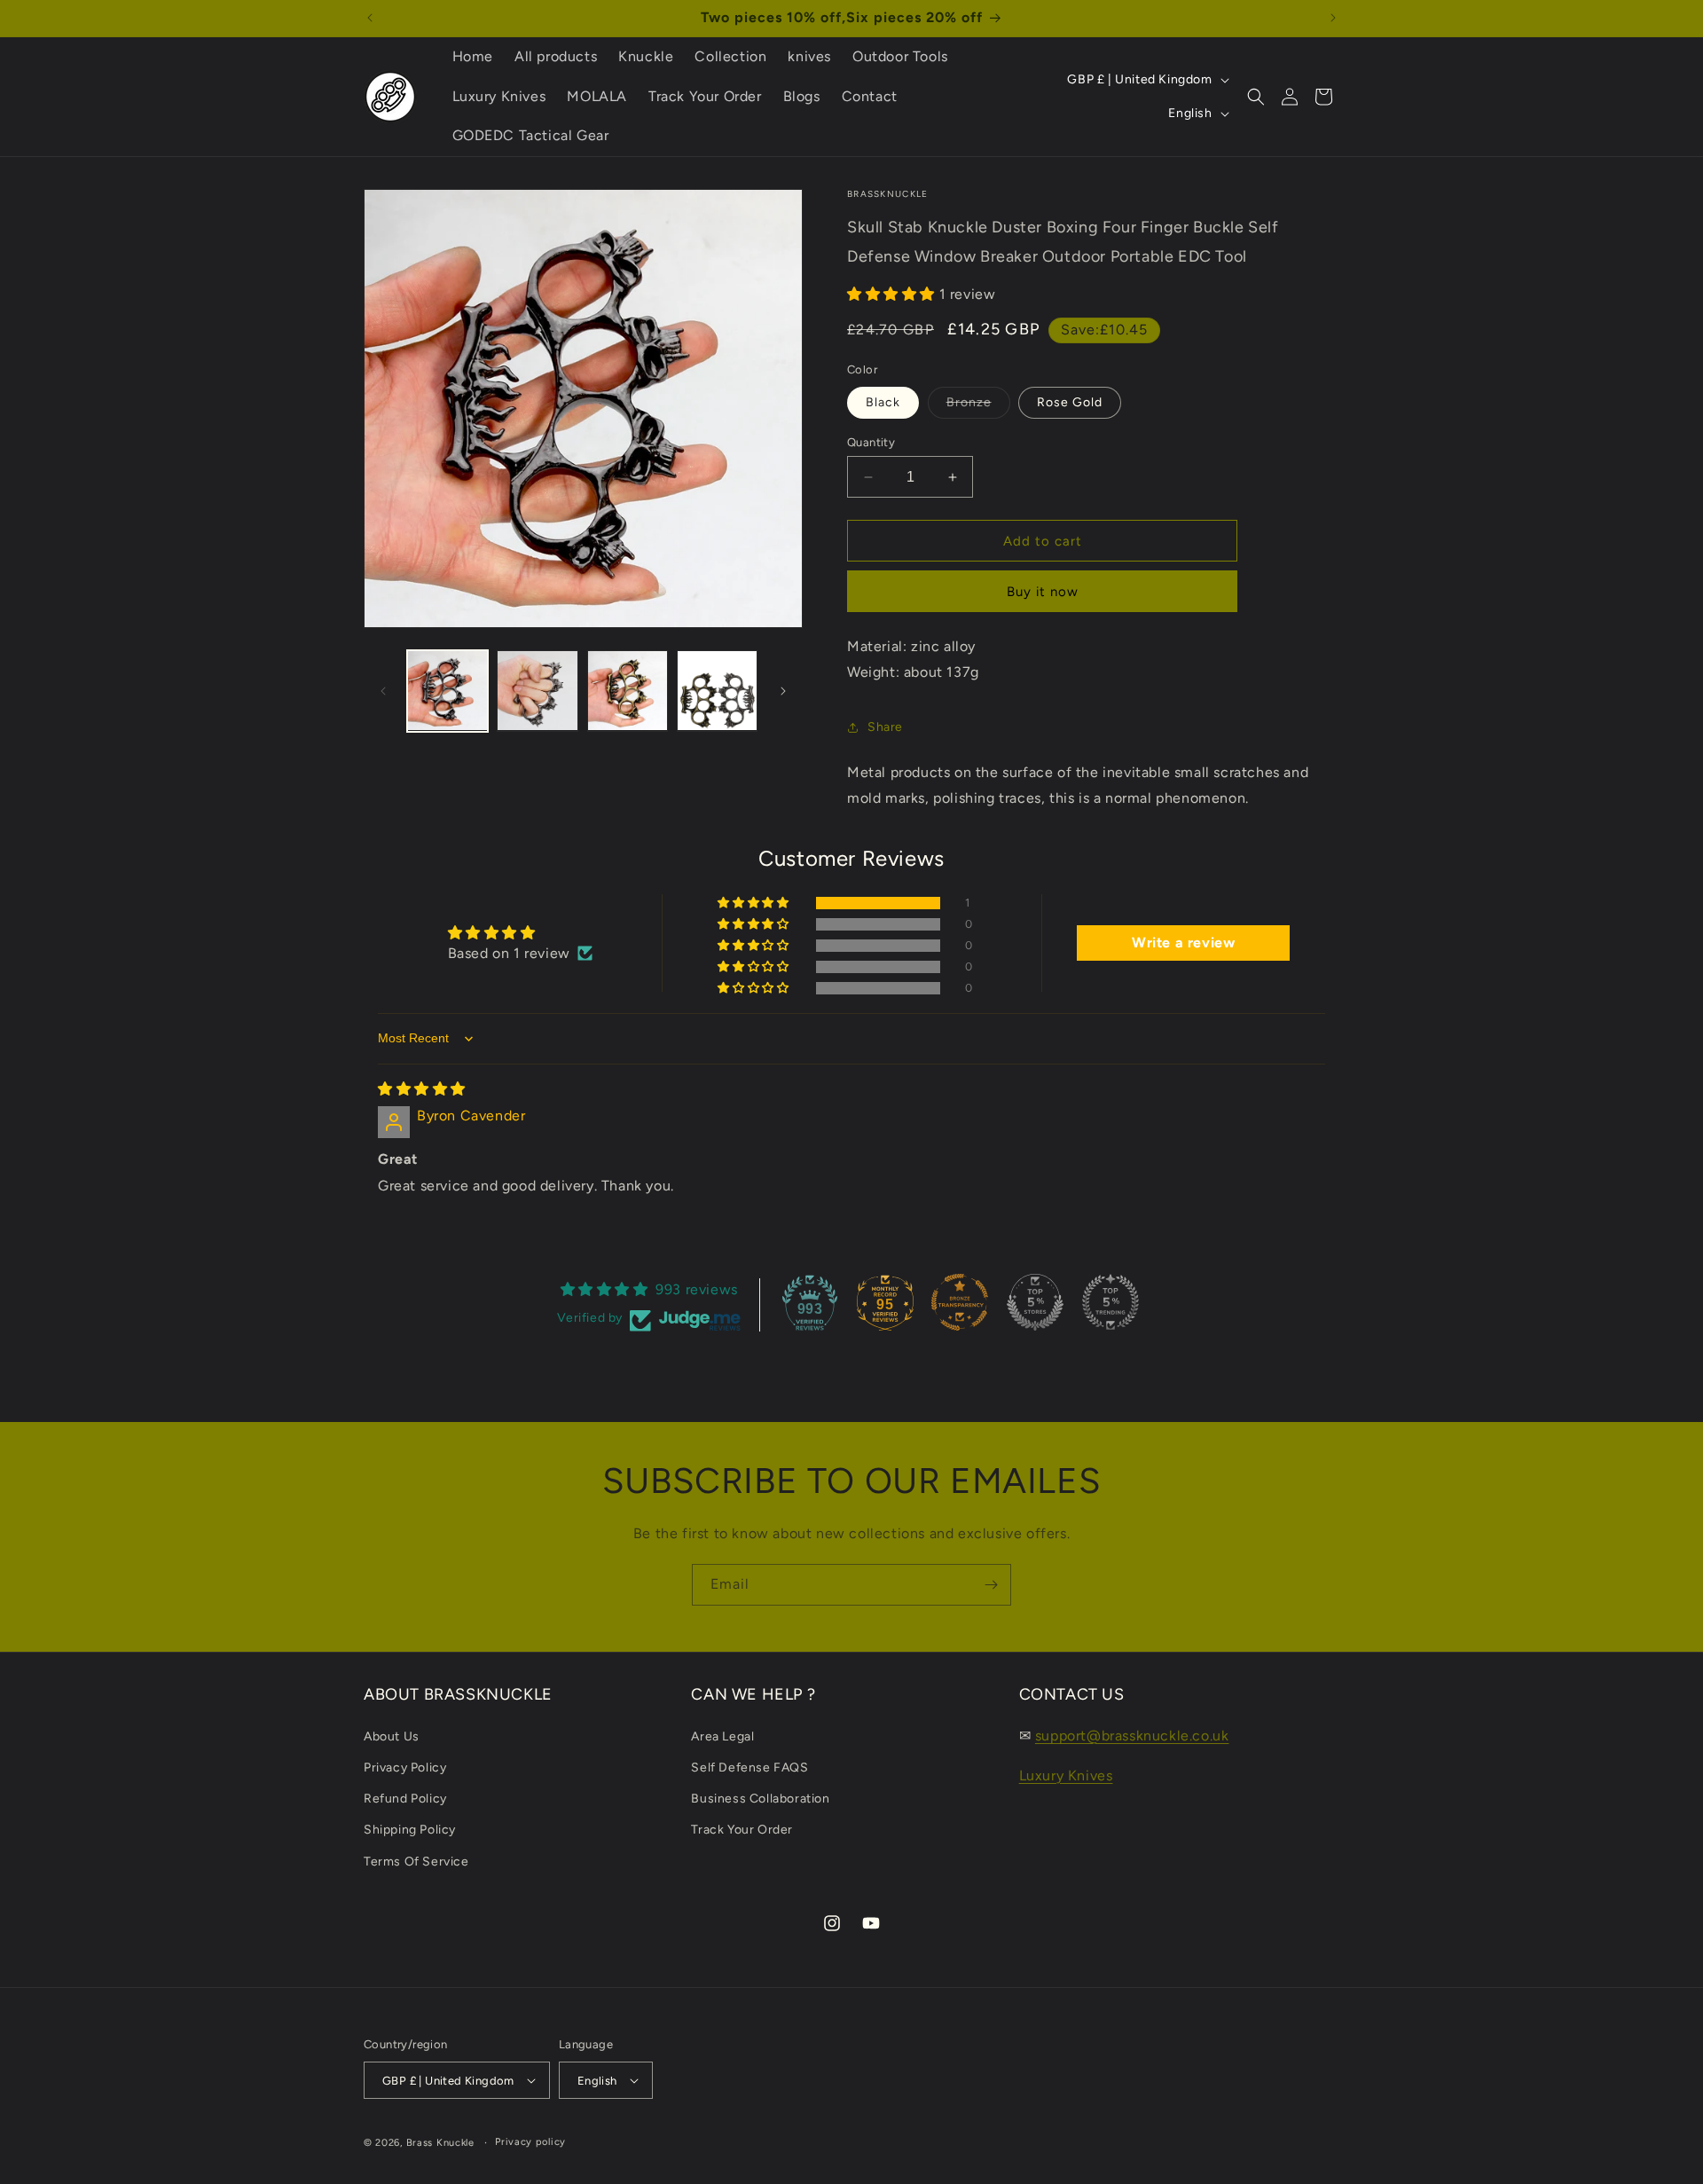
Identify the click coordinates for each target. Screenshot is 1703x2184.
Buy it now (1043, 592)
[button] (1256, 97)
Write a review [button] (1183, 943)
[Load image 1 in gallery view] (447, 691)
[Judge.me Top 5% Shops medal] (1035, 1302)
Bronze (978, 406)
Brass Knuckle (440, 2143)
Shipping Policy (410, 1830)
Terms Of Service (416, 1862)
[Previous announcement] (370, 18)
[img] (422, 1089)
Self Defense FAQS (749, 1768)
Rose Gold (1070, 402)
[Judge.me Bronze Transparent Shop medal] (960, 1302)
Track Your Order (742, 1830)
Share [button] (885, 727)
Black (883, 402)
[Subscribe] (991, 1585)
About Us (392, 1736)
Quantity (871, 442)
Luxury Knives (1066, 1775)
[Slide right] (783, 691)
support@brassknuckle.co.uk (1132, 1736)
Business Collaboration (760, 1799)
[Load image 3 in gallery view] (628, 691)
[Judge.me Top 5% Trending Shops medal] (1110, 1302)
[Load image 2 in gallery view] (537, 691)
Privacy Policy (405, 1768)
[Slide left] (383, 691)
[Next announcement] (1333, 18)
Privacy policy (530, 2142)
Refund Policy (405, 1799)
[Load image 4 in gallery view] (717, 691)
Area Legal (722, 1736)
